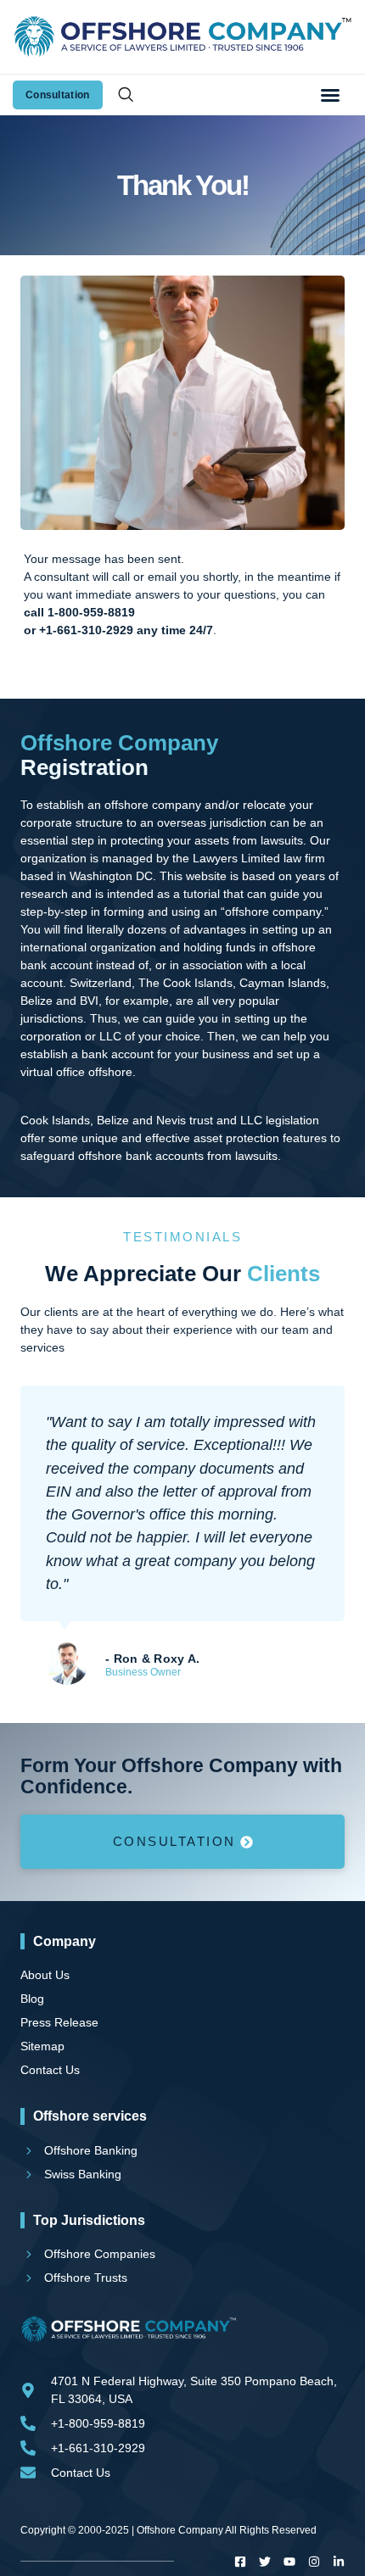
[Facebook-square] (240, 2562)
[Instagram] (314, 2562)
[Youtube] (289, 2562)
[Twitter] (265, 2562)
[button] (330, 95)
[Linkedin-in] (339, 2562)
